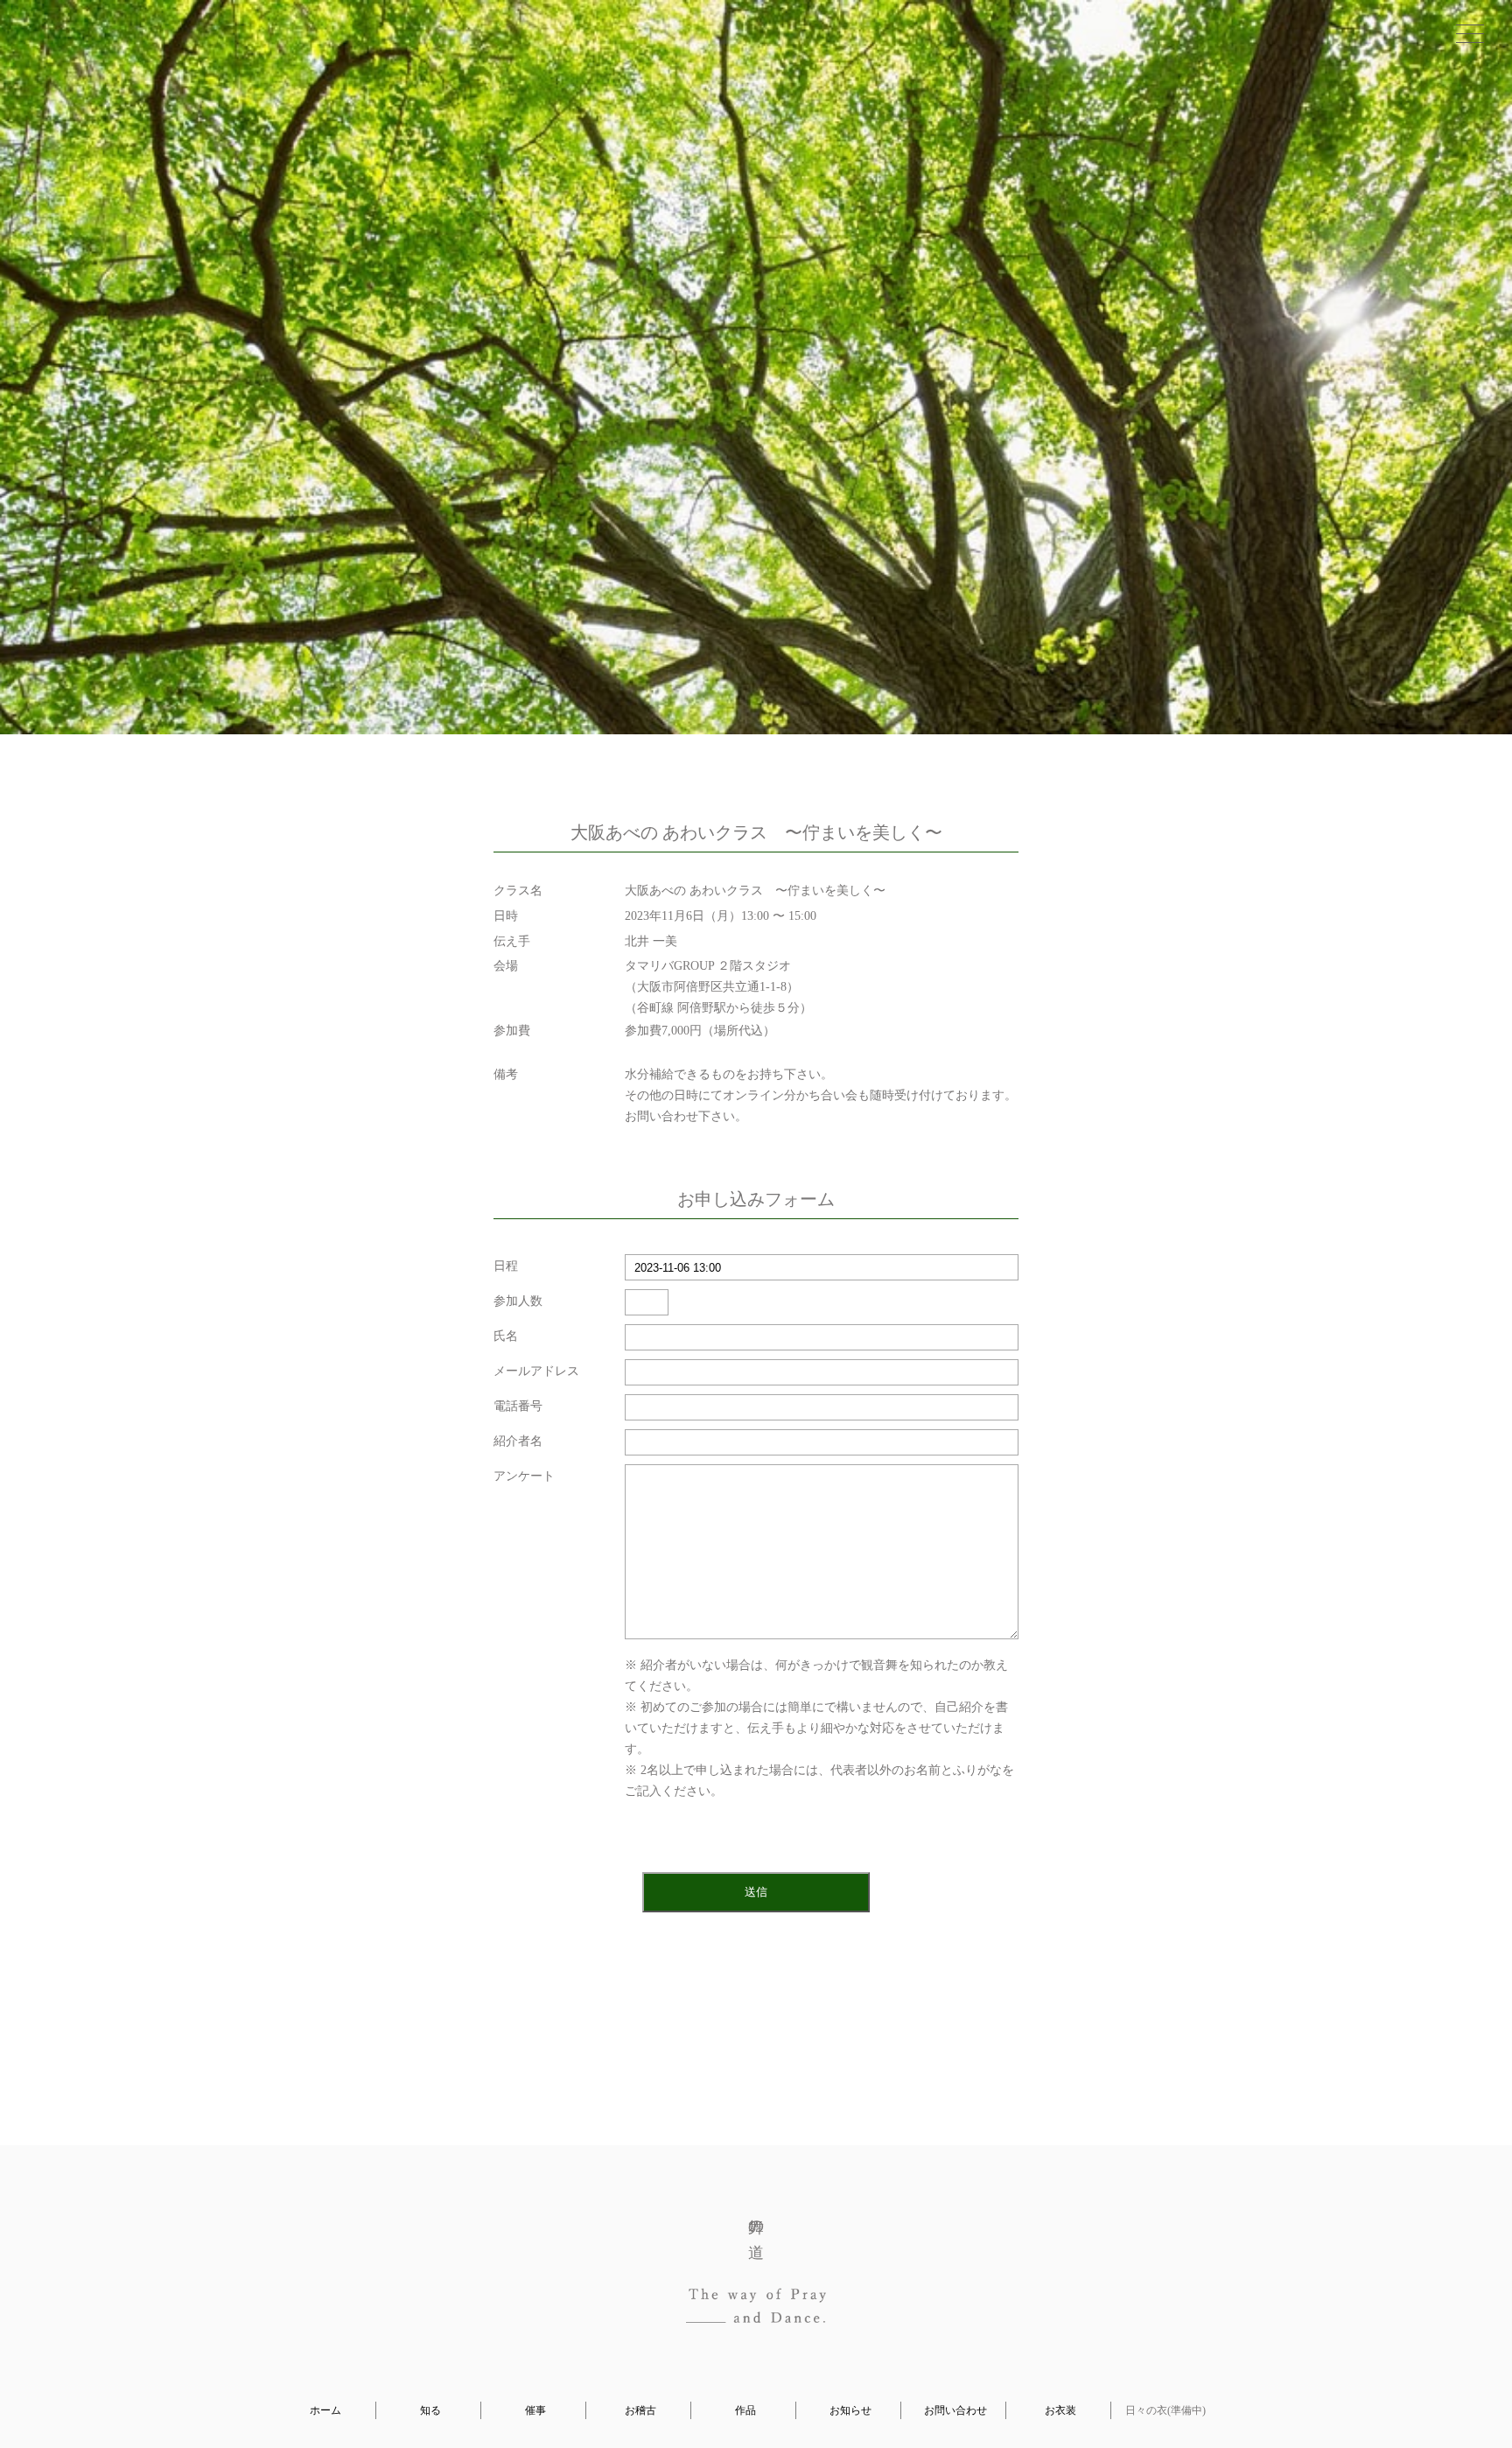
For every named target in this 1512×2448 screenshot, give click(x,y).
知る (430, 2410)
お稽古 (640, 2410)
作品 (745, 2410)
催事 (535, 2410)
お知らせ (850, 2410)
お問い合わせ (955, 2410)
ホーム (325, 2410)
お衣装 (1060, 2410)
